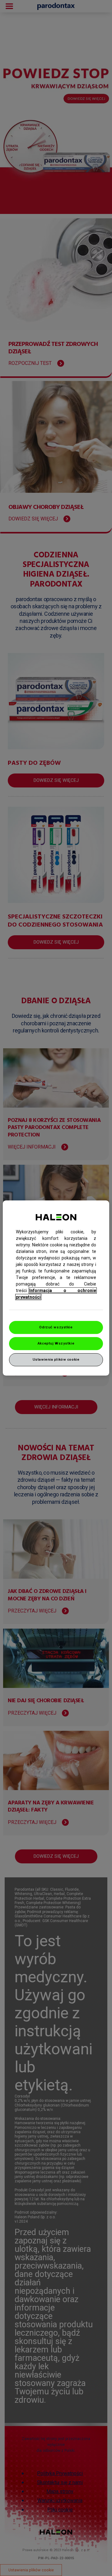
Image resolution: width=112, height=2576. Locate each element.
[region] (56, 1288)
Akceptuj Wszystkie (56, 1343)
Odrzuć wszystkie (56, 1327)
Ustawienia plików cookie (56, 1359)
